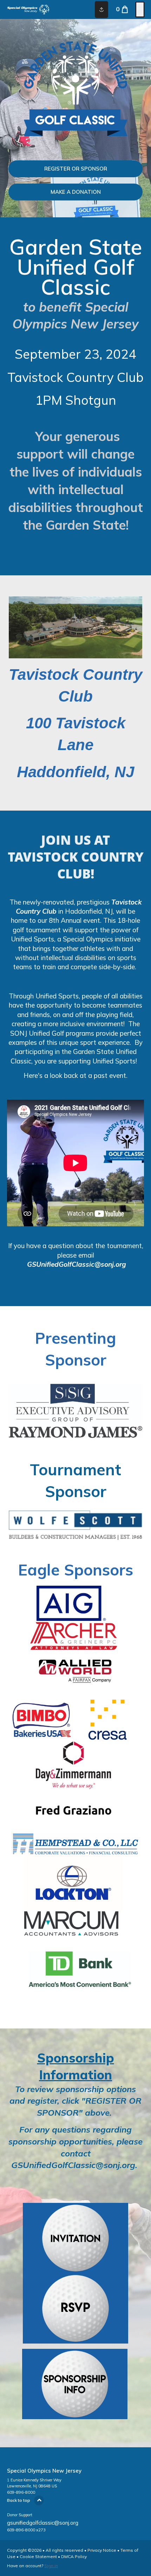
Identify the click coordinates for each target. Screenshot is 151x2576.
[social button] (101, 9)
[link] (75, 169)
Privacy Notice (102, 2550)
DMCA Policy (74, 2556)
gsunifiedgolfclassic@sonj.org (43, 2523)
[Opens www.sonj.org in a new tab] (75, 2339)
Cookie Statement (38, 2556)
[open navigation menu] (140, 9)
